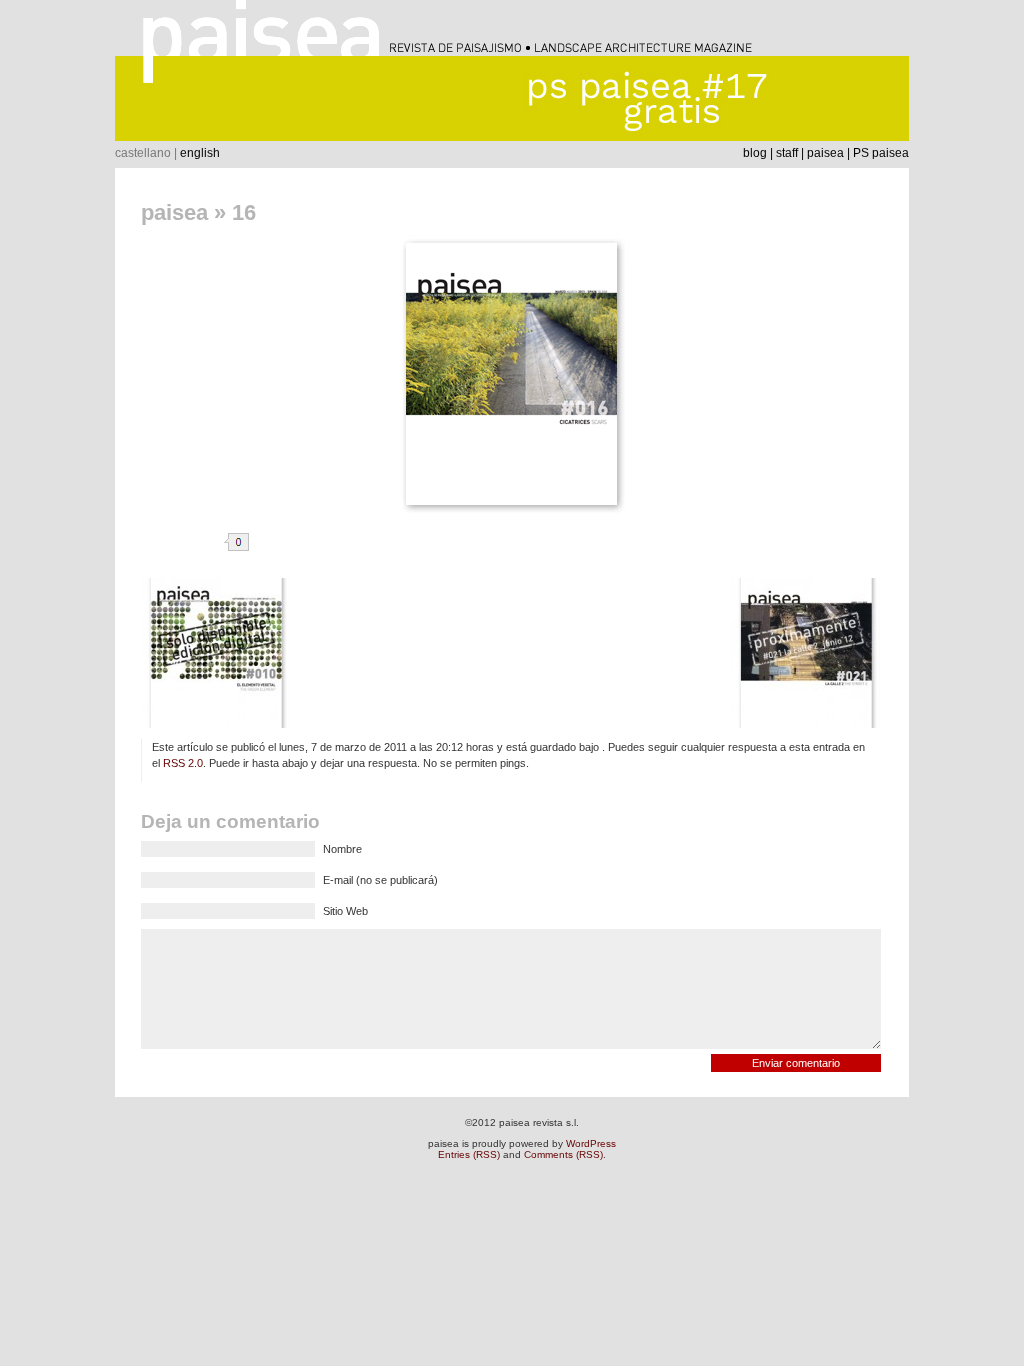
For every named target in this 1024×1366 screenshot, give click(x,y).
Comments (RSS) (563, 1154)
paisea (825, 153)
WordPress (591, 1143)
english (200, 153)
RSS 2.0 (183, 763)
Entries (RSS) (469, 1154)
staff (787, 153)
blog (755, 153)
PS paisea (881, 153)
